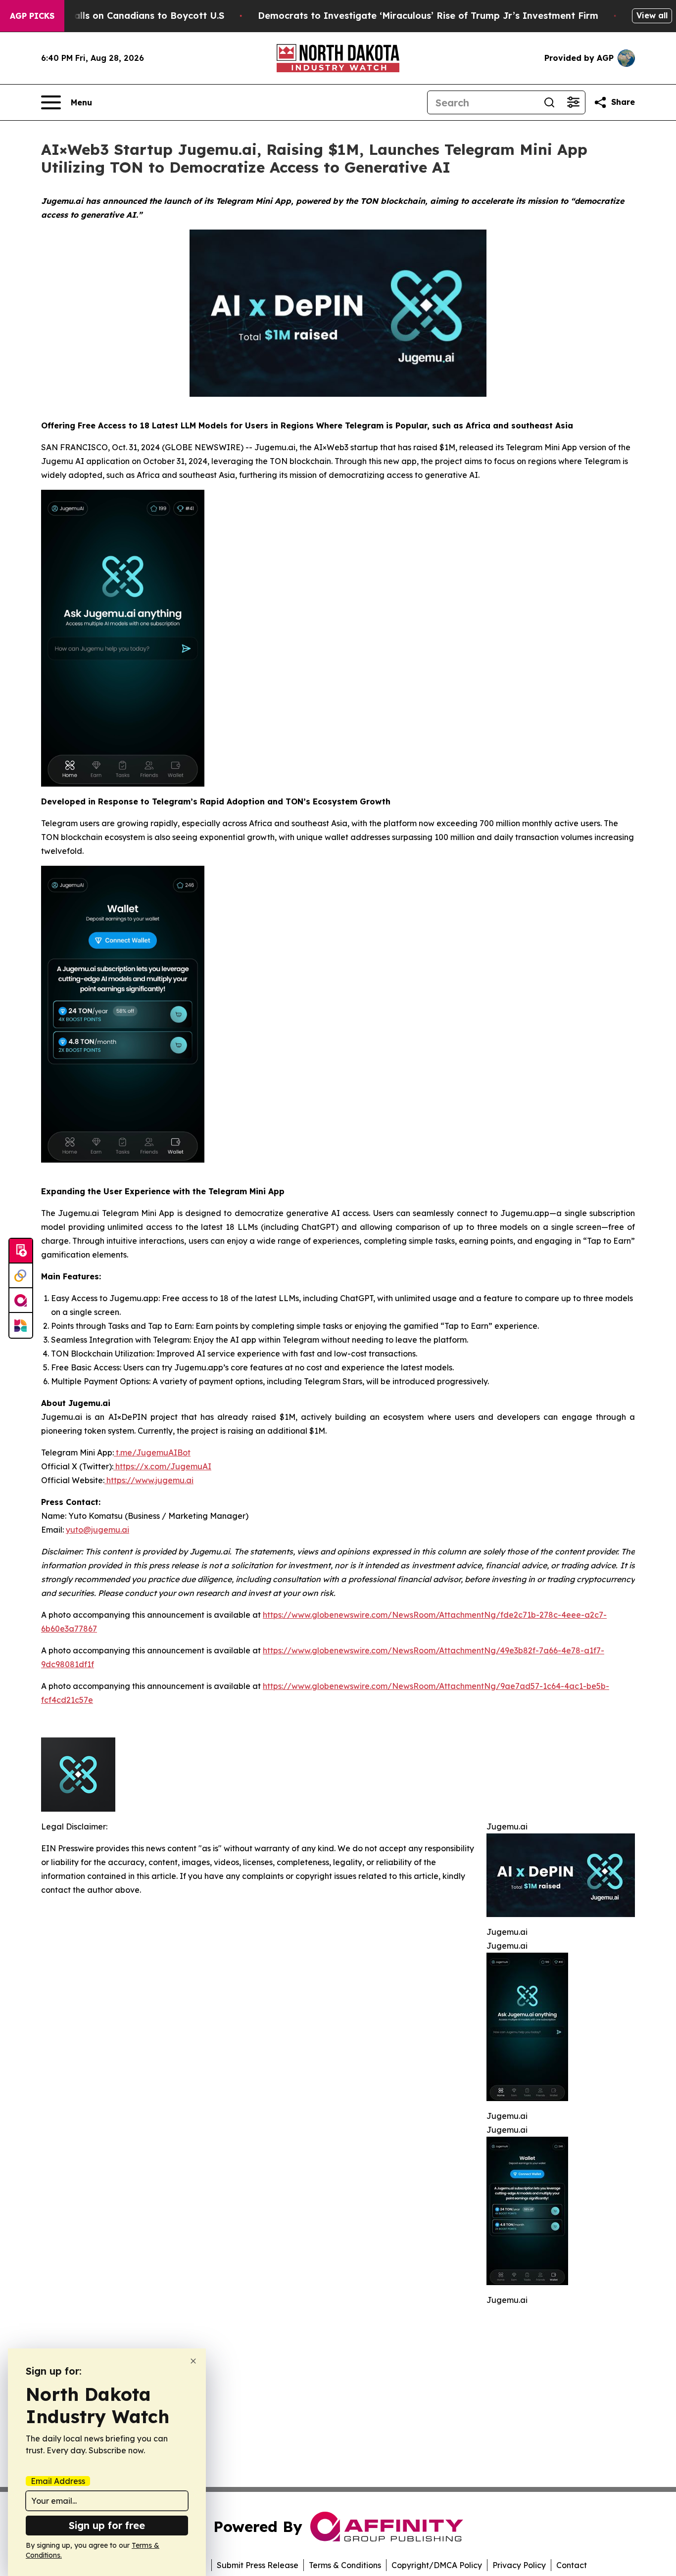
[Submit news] (21, 1251)
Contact (572, 2565)
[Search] (549, 102)
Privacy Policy (519, 2565)
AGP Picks (32, 16)
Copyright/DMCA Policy (437, 2565)
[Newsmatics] (21, 1325)
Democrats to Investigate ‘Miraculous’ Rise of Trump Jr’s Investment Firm (428, 16)
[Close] (193, 2361)
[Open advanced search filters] (573, 102)
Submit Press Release (258, 2565)
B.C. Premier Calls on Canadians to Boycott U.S (117, 16)
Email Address (58, 2481)
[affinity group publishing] (21, 1301)
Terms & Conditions (345, 2565)
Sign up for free (107, 2525)
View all (652, 15)
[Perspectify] (21, 1276)
